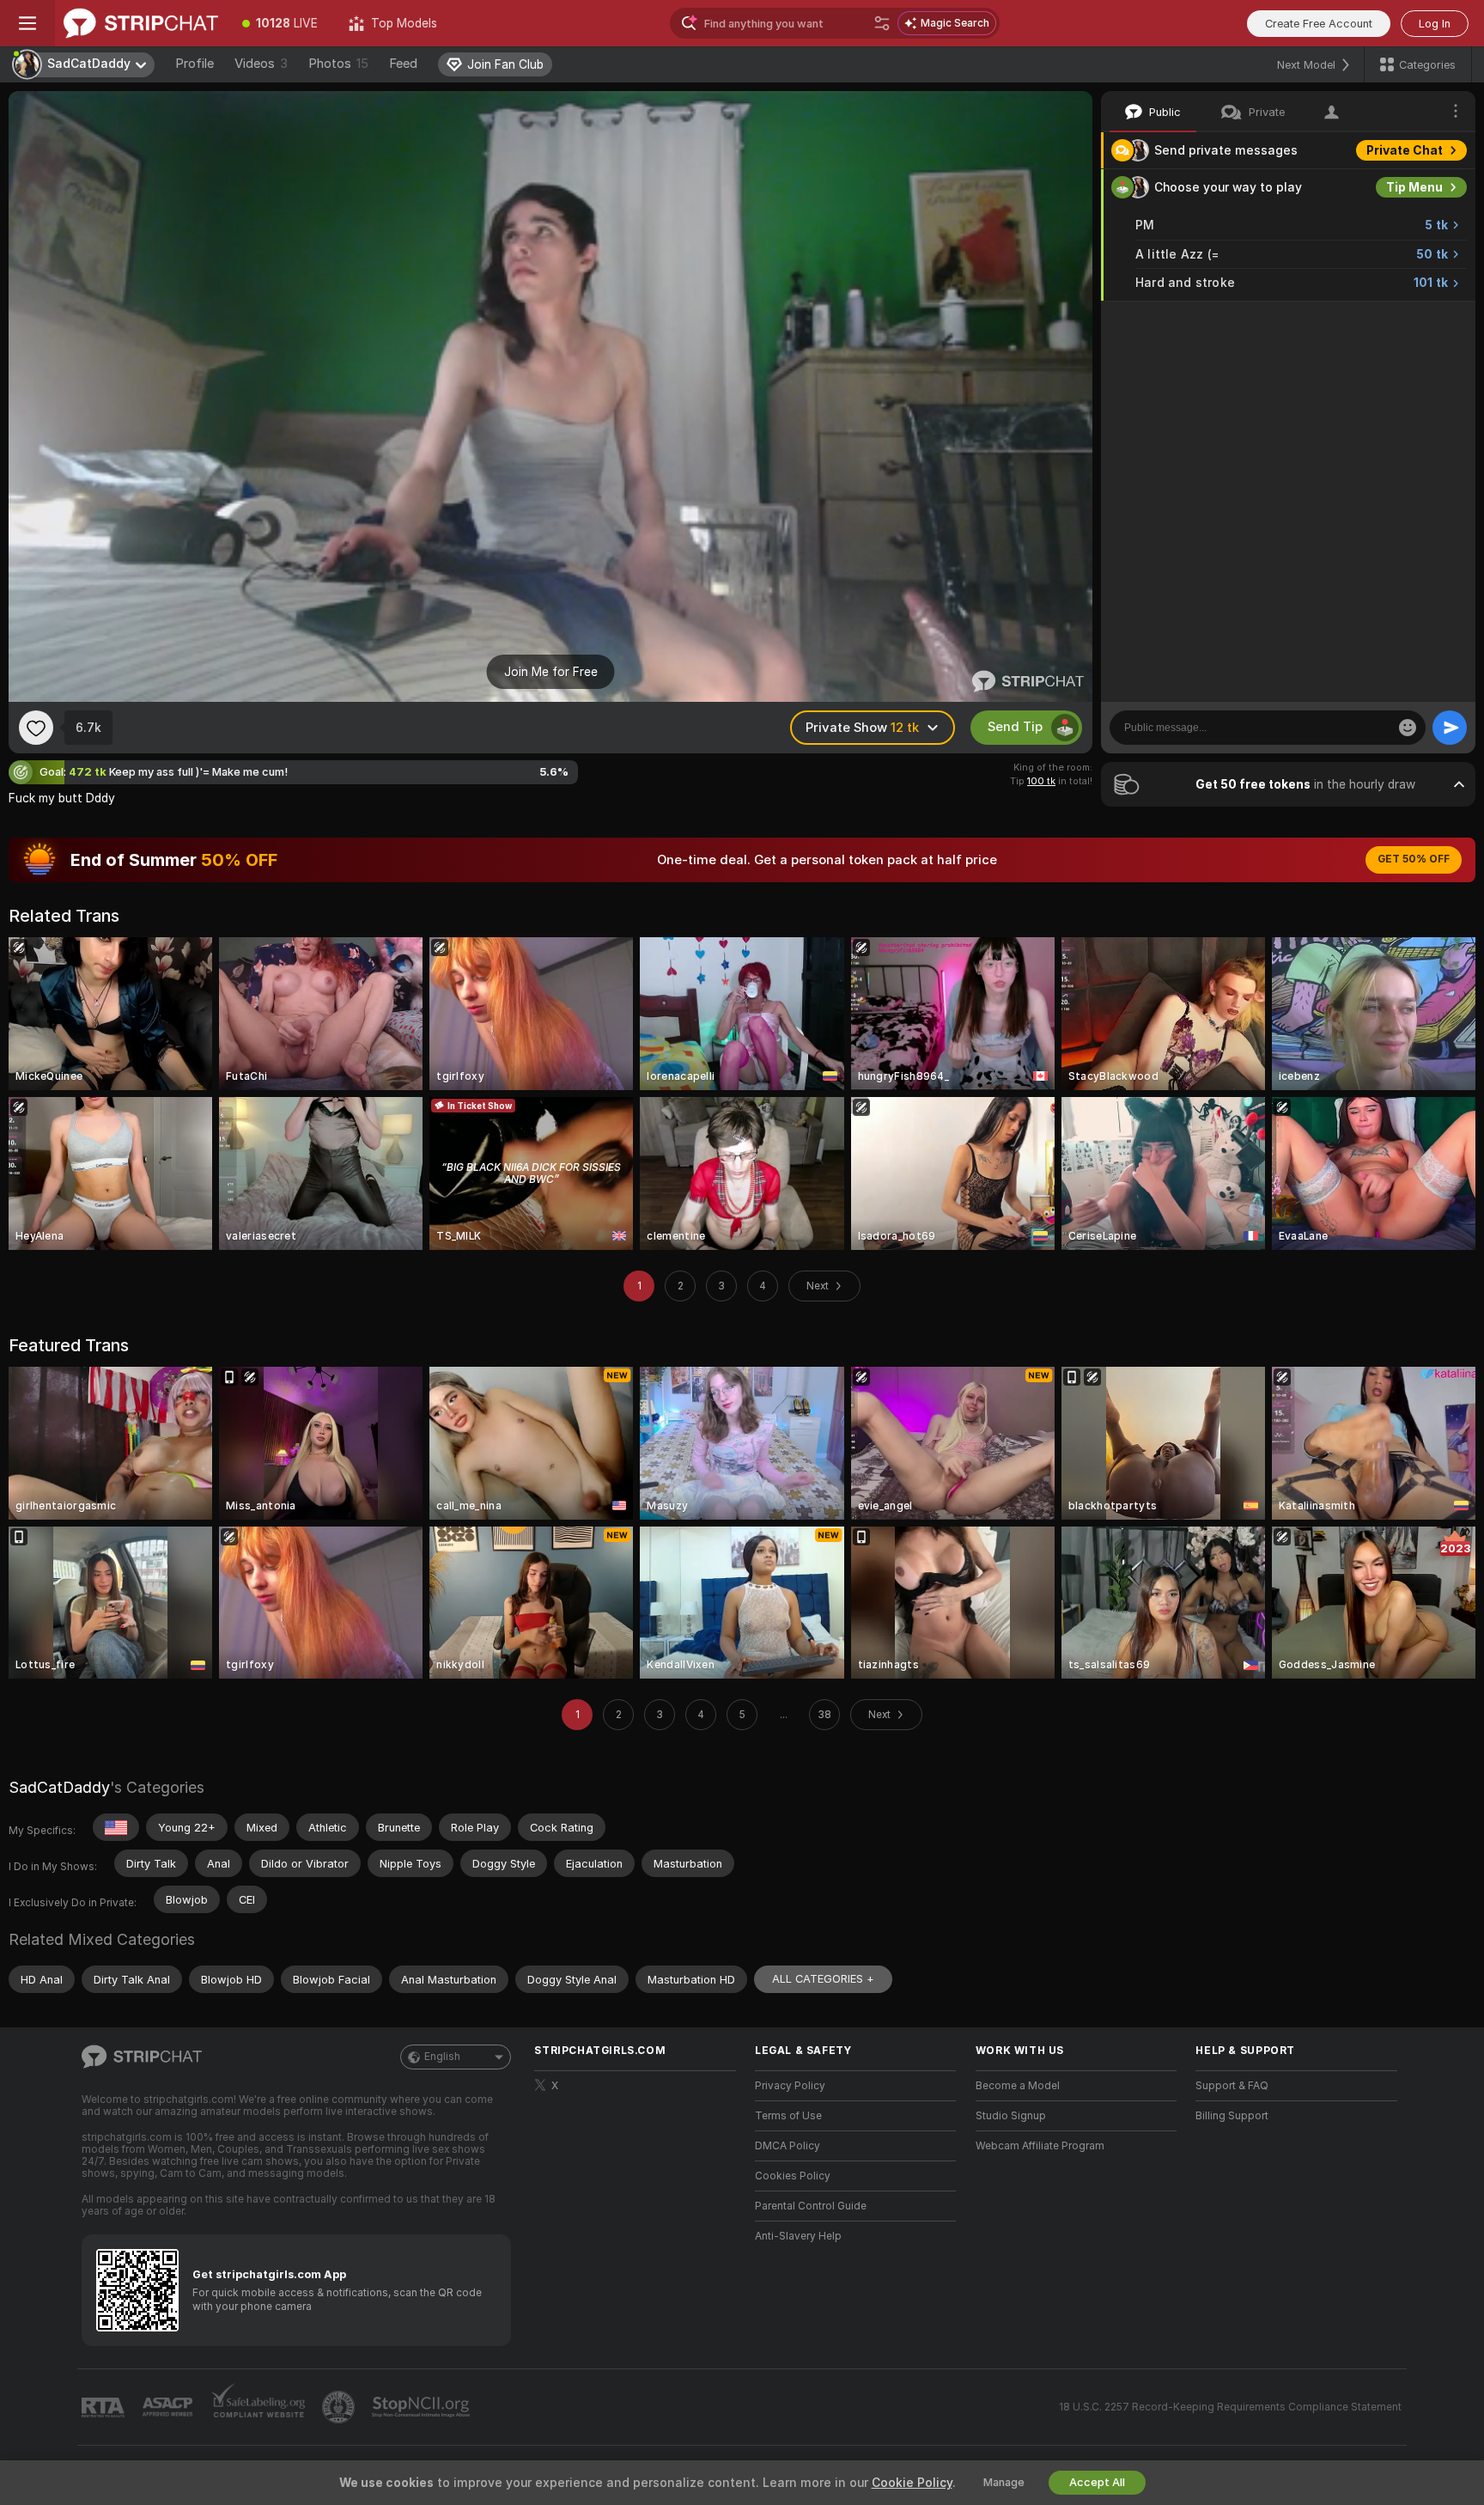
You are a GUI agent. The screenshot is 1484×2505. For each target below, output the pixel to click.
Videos (261, 64)
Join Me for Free (551, 672)
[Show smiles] (1408, 728)
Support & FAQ (1232, 2086)
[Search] (882, 23)
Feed (403, 64)
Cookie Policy (912, 2483)
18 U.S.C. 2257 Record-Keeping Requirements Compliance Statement (1230, 2407)
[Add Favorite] (36, 728)
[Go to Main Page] (141, 23)
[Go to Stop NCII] (423, 2407)
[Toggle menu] (27, 23)
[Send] (1450, 728)
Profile (195, 64)
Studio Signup (1011, 2116)
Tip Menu (1414, 187)
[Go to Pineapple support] (340, 2407)
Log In (1435, 24)
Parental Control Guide (811, 2206)
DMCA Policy (788, 2146)
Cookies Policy (793, 2176)
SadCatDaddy (59, 1787)
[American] (116, 1827)
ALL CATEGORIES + (823, 1979)
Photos (338, 64)
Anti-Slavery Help (798, 2236)
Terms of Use (788, 2116)
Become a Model (1018, 2086)
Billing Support (1232, 2116)
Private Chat (1405, 150)
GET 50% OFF (1414, 859)
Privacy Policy (790, 2086)
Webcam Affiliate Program (1040, 2146)
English (442, 2057)
